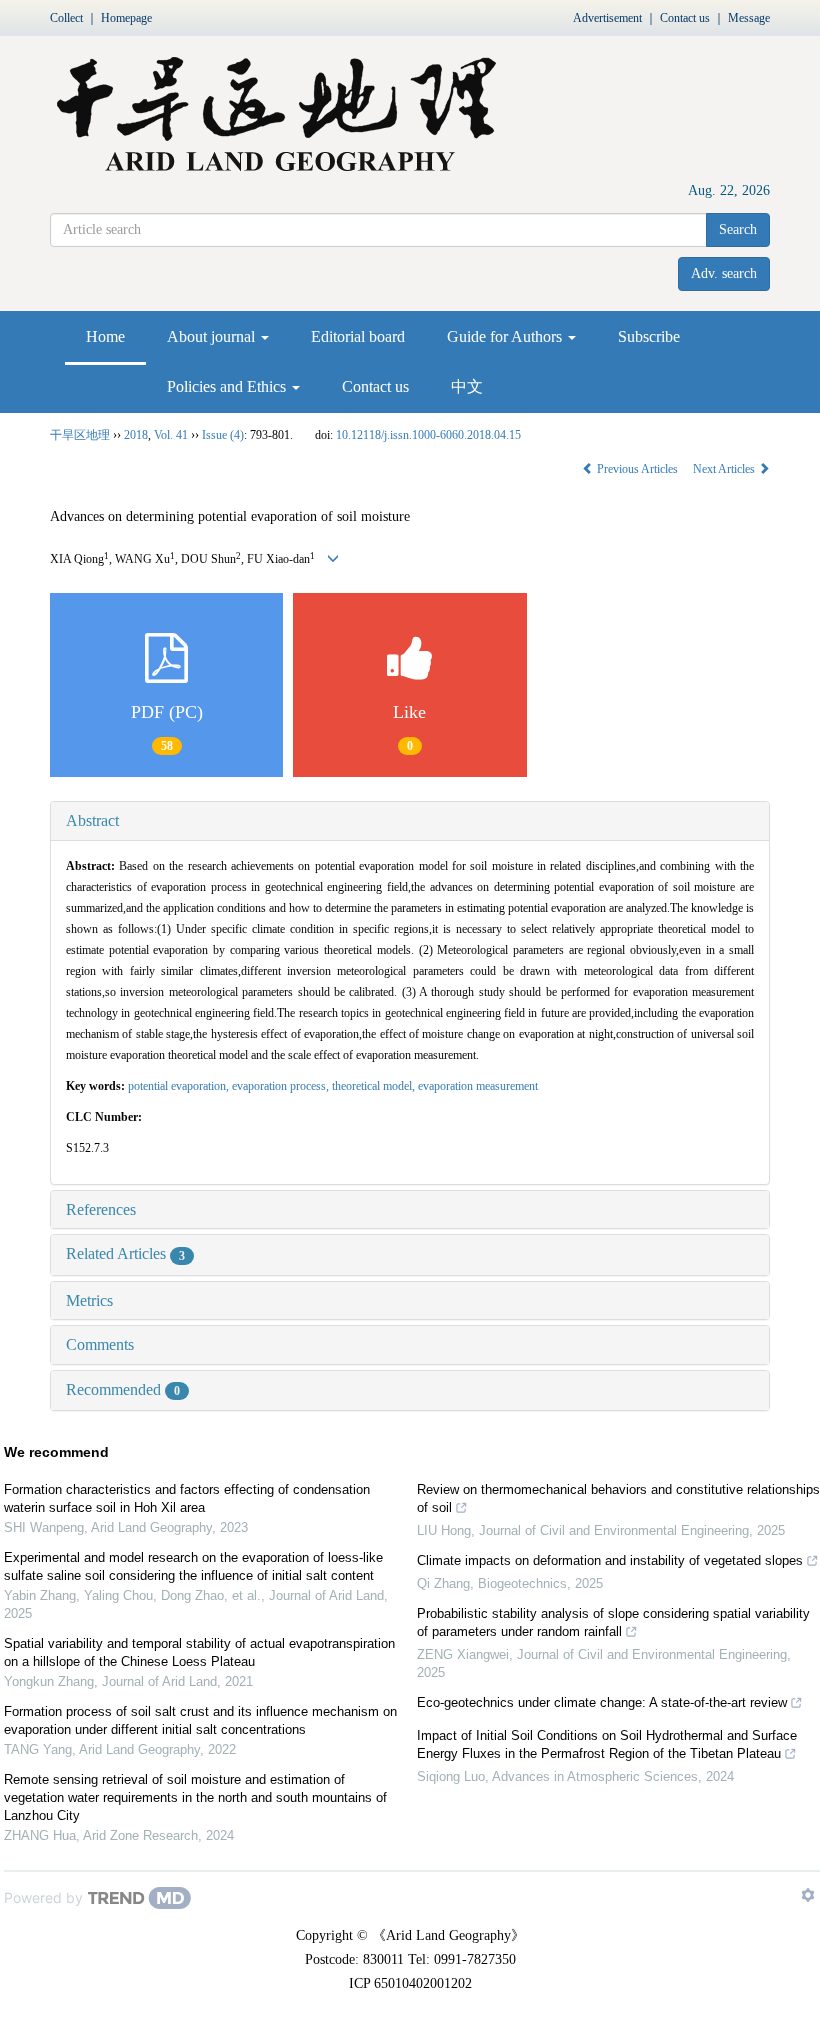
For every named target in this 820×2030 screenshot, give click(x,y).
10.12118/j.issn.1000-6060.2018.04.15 (428, 435)
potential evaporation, (180, 1086)
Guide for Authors (506, 336)
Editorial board (358, 336)
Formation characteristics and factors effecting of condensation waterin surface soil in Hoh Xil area (187, 1498)
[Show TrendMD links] (808, 1895)
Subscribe (649, 336)
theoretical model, (375, 1086)
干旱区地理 (80, 435)
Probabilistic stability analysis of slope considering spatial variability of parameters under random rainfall (613, 1622)
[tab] (410, 821)
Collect (66, 18)
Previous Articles (637, 469)
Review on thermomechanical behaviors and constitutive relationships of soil (618, 1498)
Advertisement (607, 18)
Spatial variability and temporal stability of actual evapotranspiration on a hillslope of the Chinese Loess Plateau (199, 1652)
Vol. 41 (171, 435)
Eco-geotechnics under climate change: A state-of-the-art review (602, 1702)
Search (738, 229)
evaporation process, (282, 1086)
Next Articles (725, 469)
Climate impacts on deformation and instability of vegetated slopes (610, 1560)
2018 (136, 435)
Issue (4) (223, 435)
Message (749, 18)
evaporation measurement (478, 1086)
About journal (213, 336)
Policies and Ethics (228, 386)
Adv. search (724, 273)
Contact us (685, 18)
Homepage (126, 18)
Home (105, 336)
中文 (467, 386)
